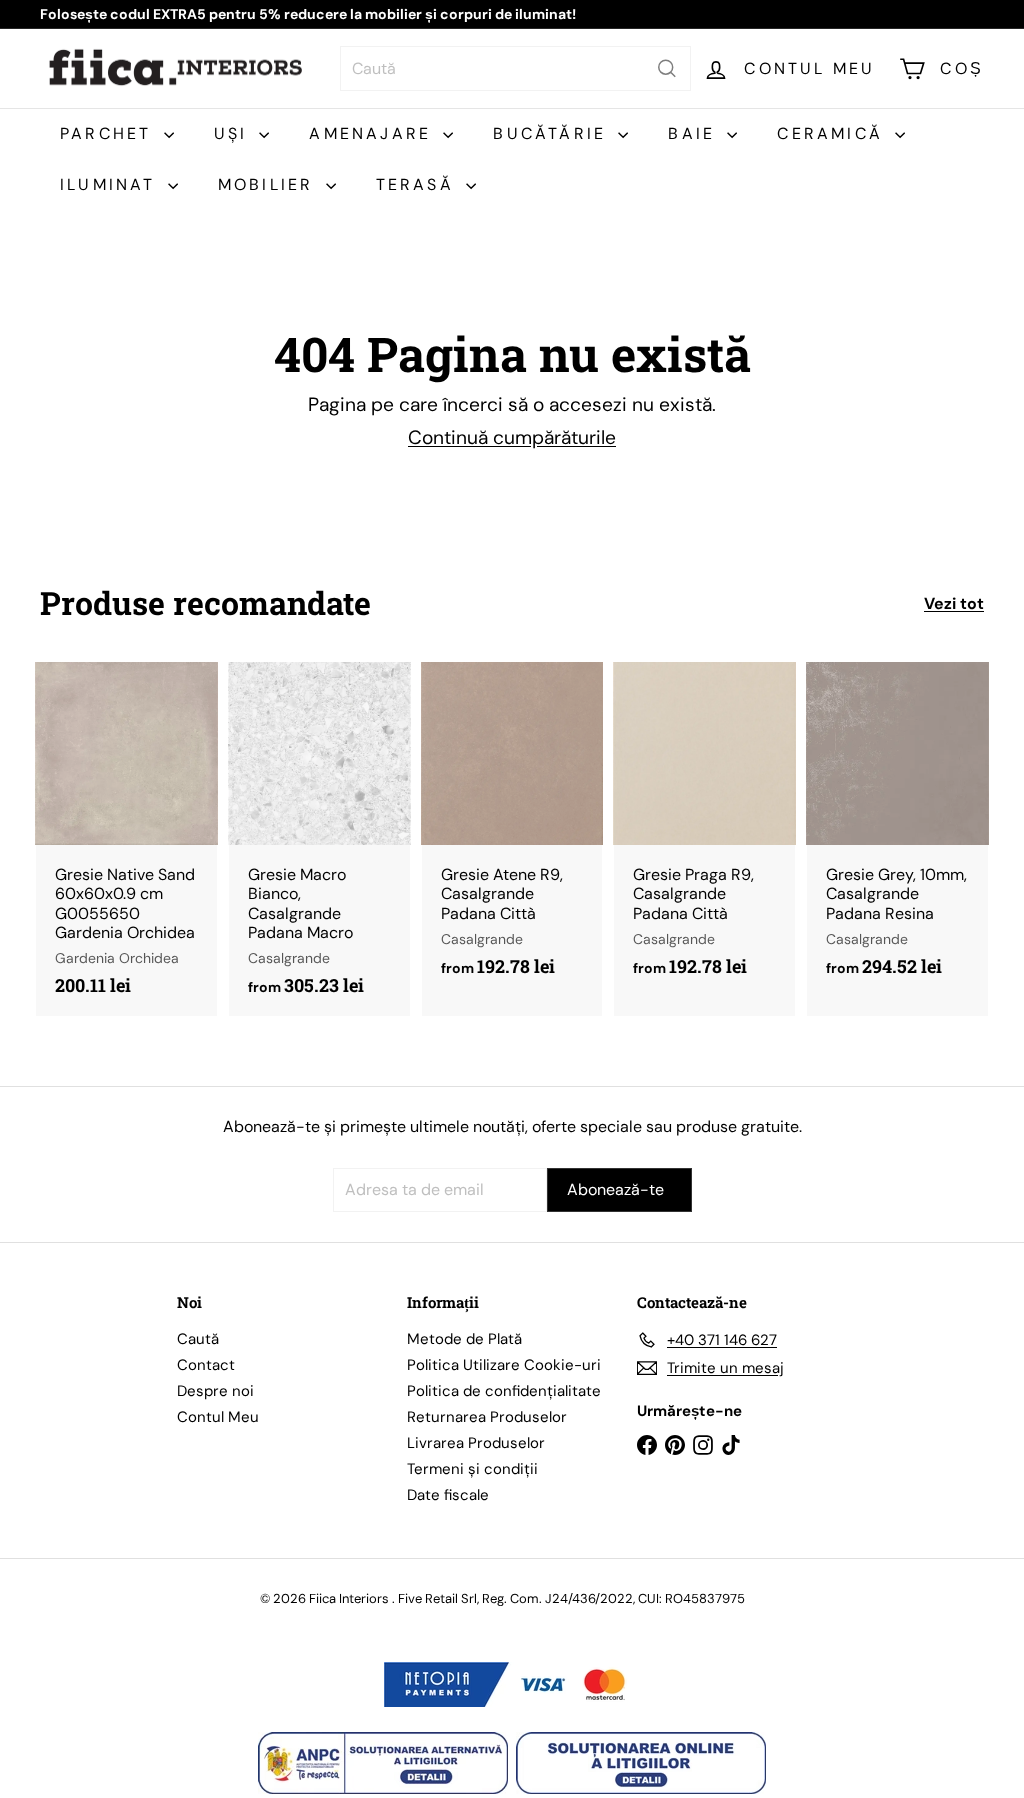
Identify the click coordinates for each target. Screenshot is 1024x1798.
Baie (695, 133)
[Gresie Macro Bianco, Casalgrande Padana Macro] (319, 839)
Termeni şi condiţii (472, 1469)
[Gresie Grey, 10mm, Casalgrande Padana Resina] (897, 829)
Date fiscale (448, 1495)
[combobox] (515, 68)
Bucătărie (553, 133)
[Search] (667, 68)
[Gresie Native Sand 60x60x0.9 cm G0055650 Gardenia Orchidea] (126, 839)
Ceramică (833, 133)
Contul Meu (218, 1417)
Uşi (234, 133)
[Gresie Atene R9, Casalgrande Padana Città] (512, 829)
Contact (206, 1365)
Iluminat (111, 184)
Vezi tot (954, 603)
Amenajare (373, 133)
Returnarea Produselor (487, 1417)
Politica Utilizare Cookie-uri (504, 1365)
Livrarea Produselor (476, 1443)
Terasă (418, 184)
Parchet (109, 133)
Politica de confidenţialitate (504, 1391)
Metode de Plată (464, 1339)
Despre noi (215, 1391)
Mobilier (269, 184)
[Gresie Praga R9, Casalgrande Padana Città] (704, 829)
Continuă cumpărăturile (512, 437)
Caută (198, 1339)
